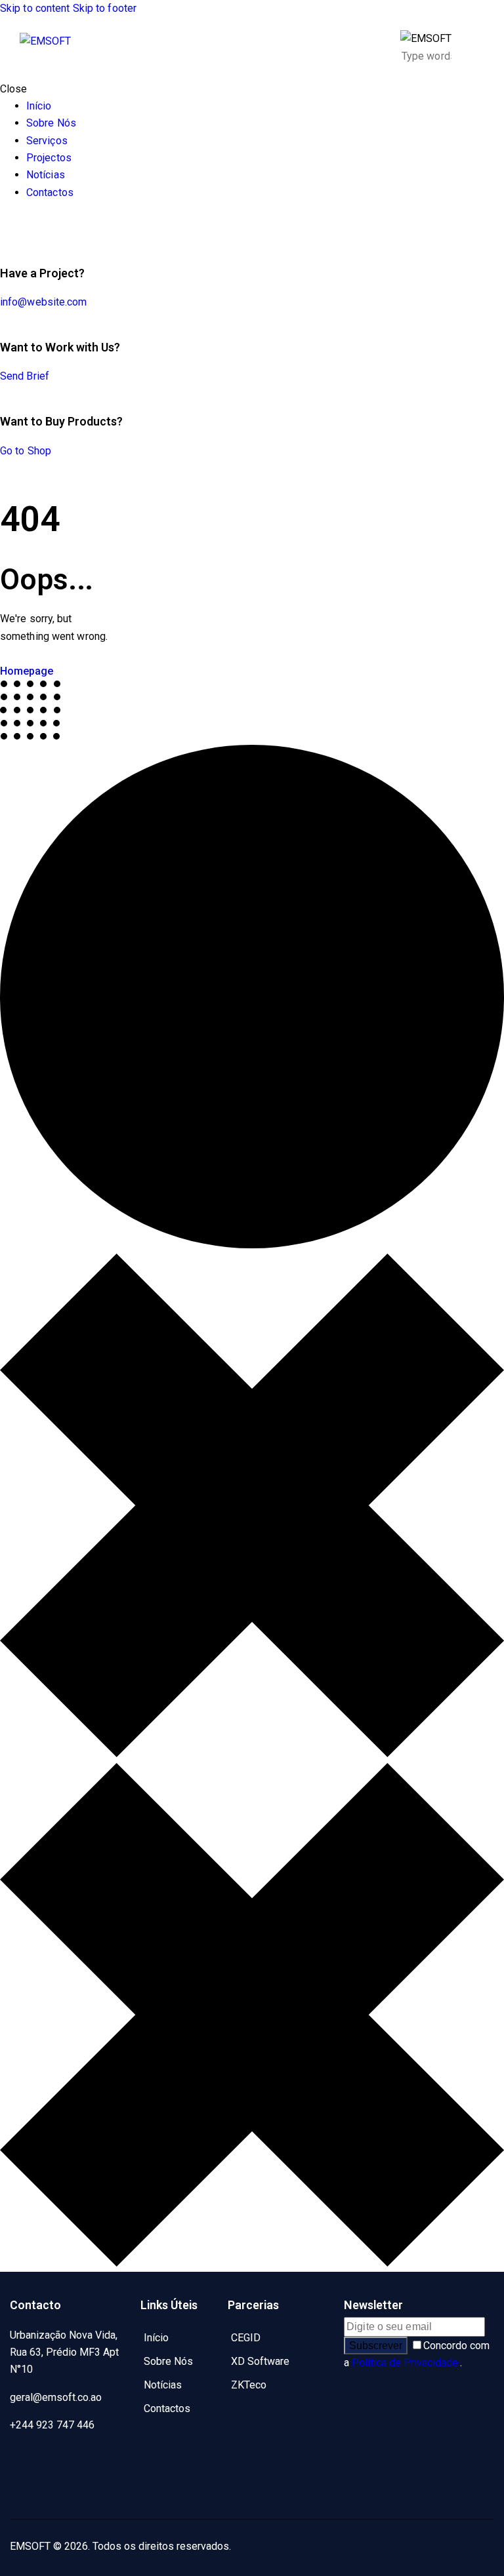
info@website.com (44, 302)
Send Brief (25, 376)
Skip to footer (105, 8)
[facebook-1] (26, 2460)
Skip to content (35, 8)
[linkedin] (99, 2460)
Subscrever (376, 2346)
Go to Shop (26, 451)
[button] (476, 48)
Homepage (27, 671)
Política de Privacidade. (406, 2363)
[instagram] (26, 2491)
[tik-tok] (4, 227)
